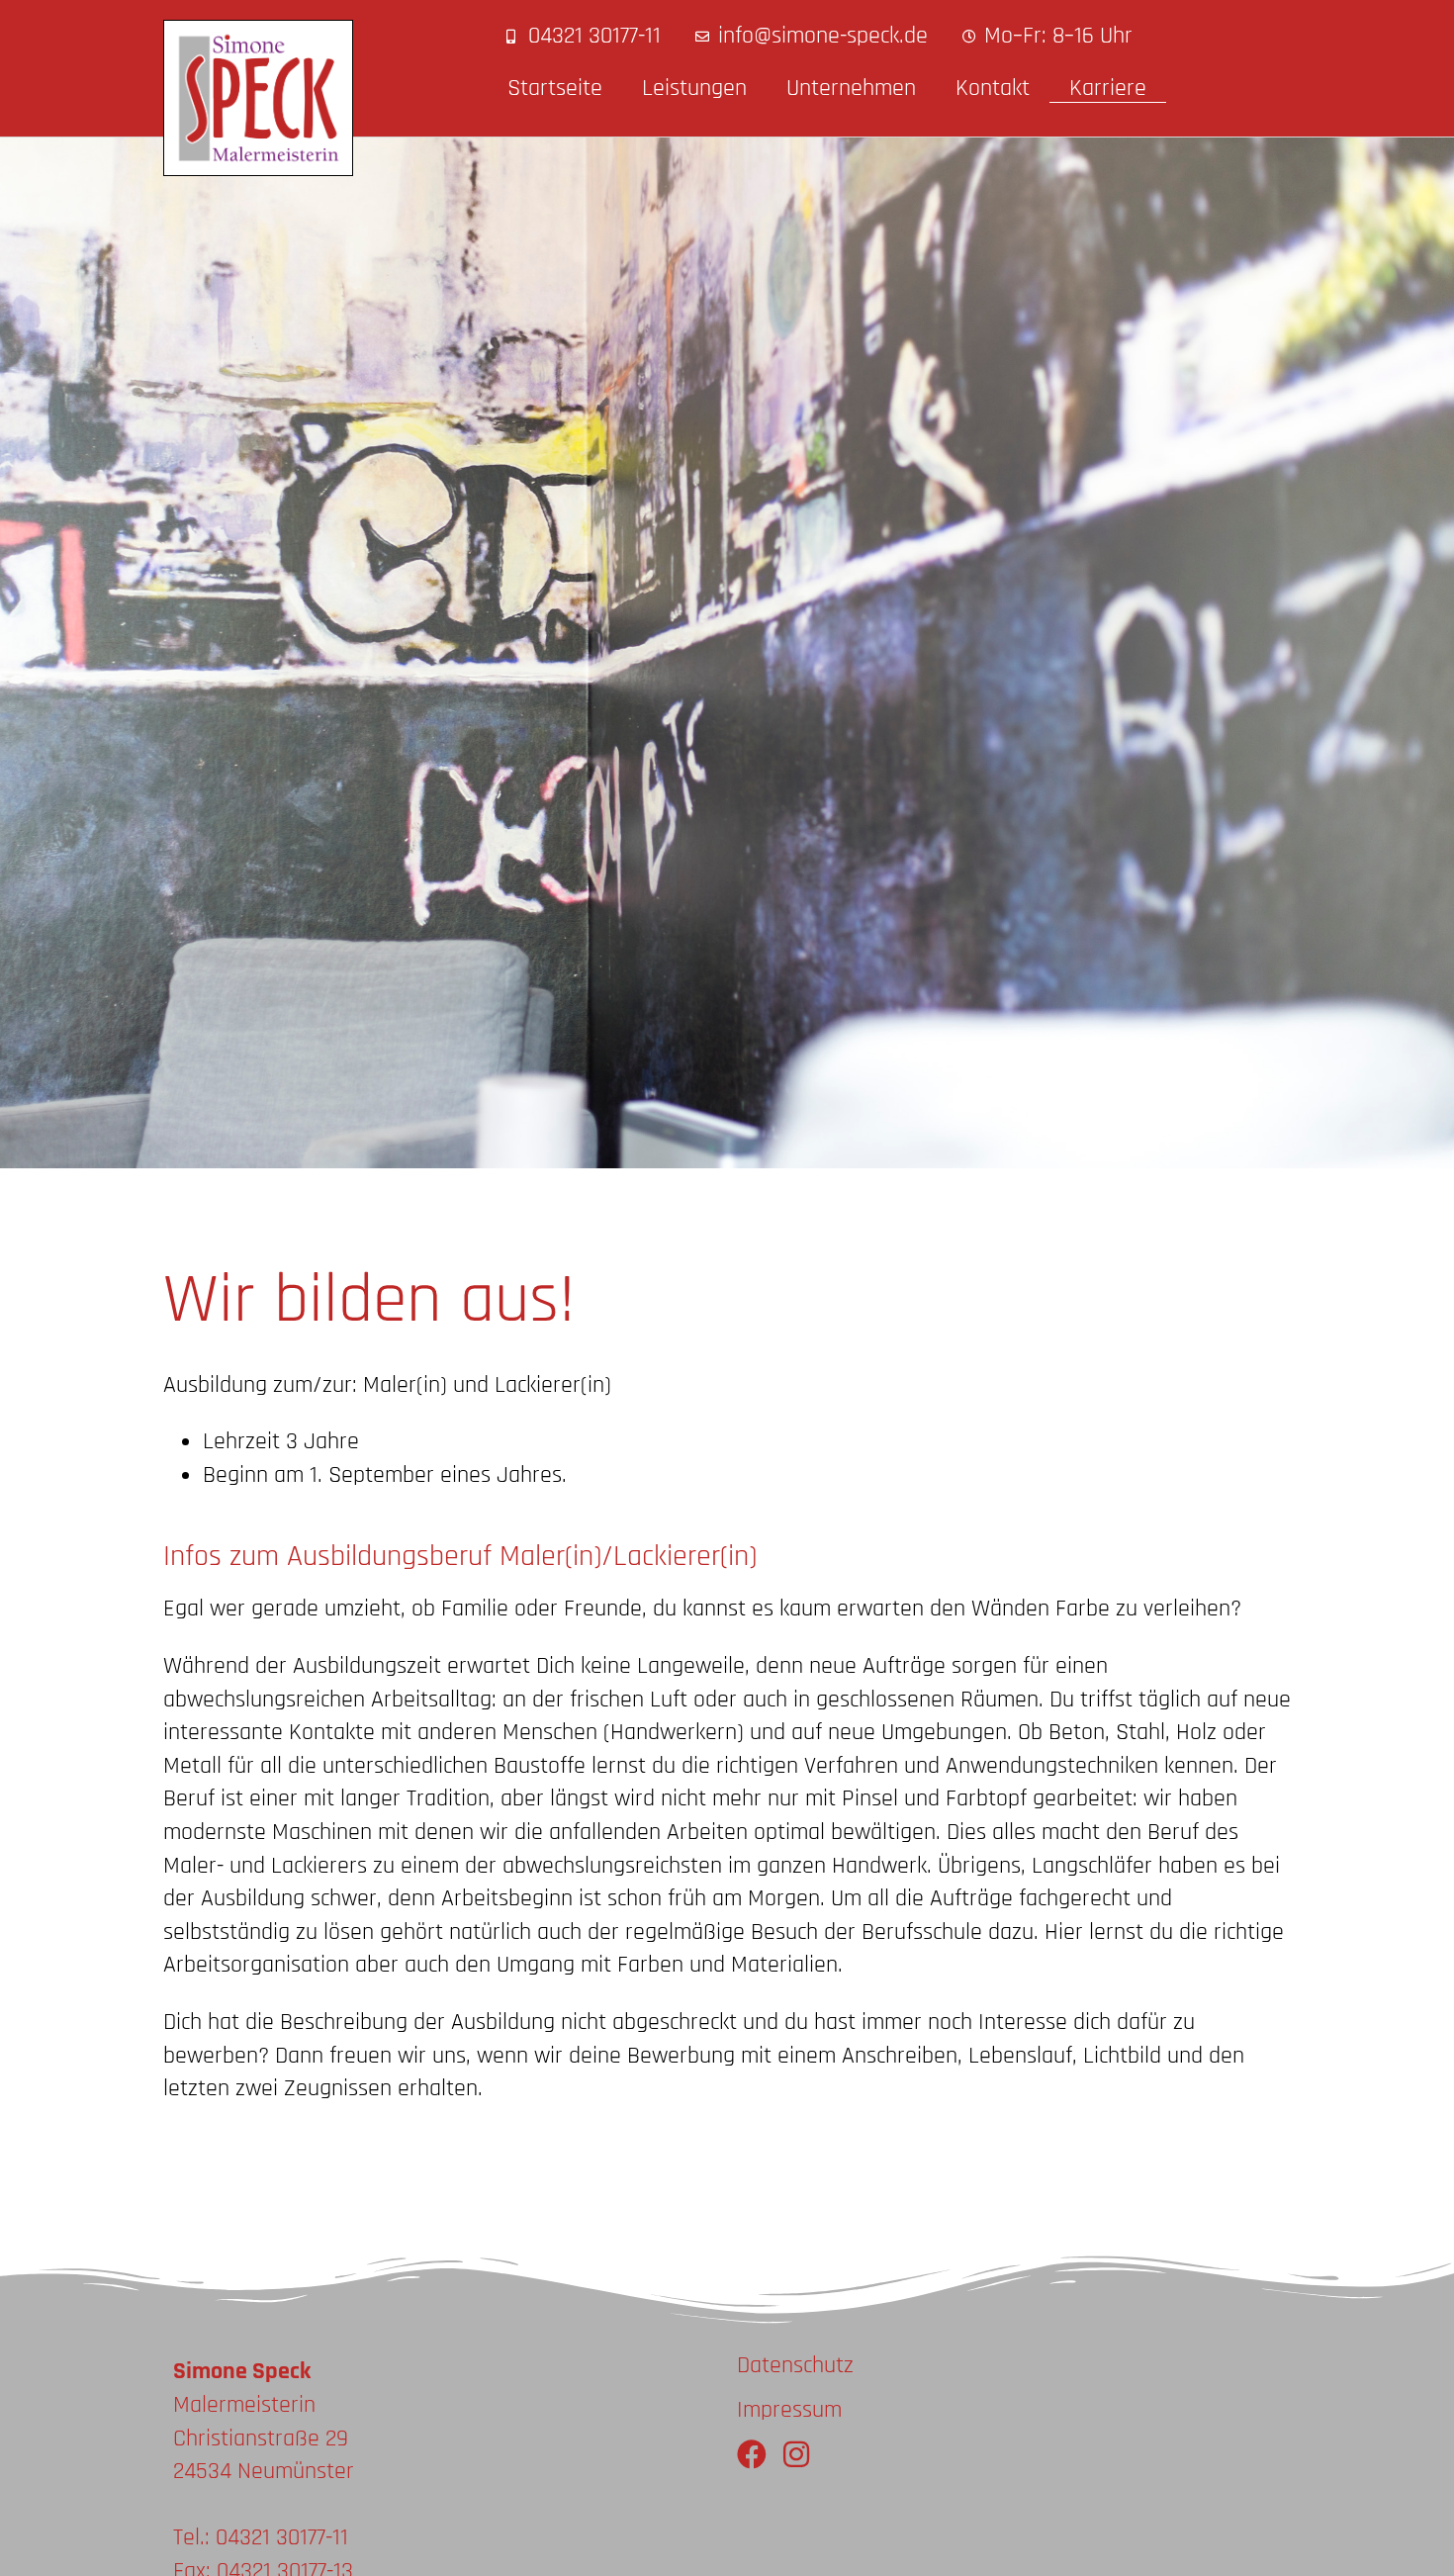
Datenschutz (795, 2365)
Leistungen (694, 88)
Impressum (789, 2410)
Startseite (555, 88)
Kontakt (993, 88)
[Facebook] (752, 2454)
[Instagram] (796, 2454)
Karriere (1108, 88)
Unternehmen (851, 88)
